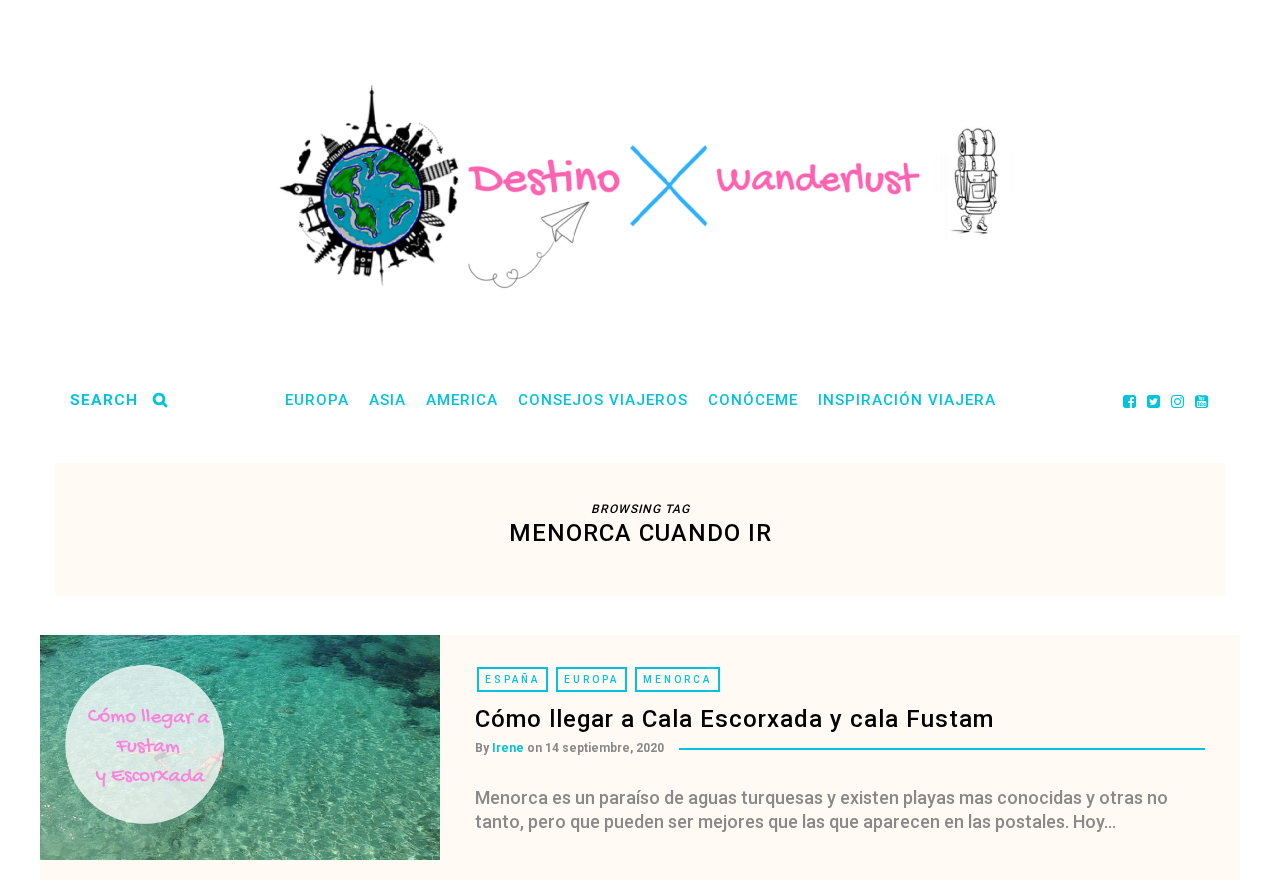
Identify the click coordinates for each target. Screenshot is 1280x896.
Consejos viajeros (603, 400)
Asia (387, 400)
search (104, 400)
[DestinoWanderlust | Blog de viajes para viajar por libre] (640, 186)
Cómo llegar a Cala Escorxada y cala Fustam (734, 719)
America (462, 400)
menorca (677, 679)
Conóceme (753, 400)
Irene (508, 748)
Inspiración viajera (907, 400)
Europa (317, 400)
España (512, 679)
